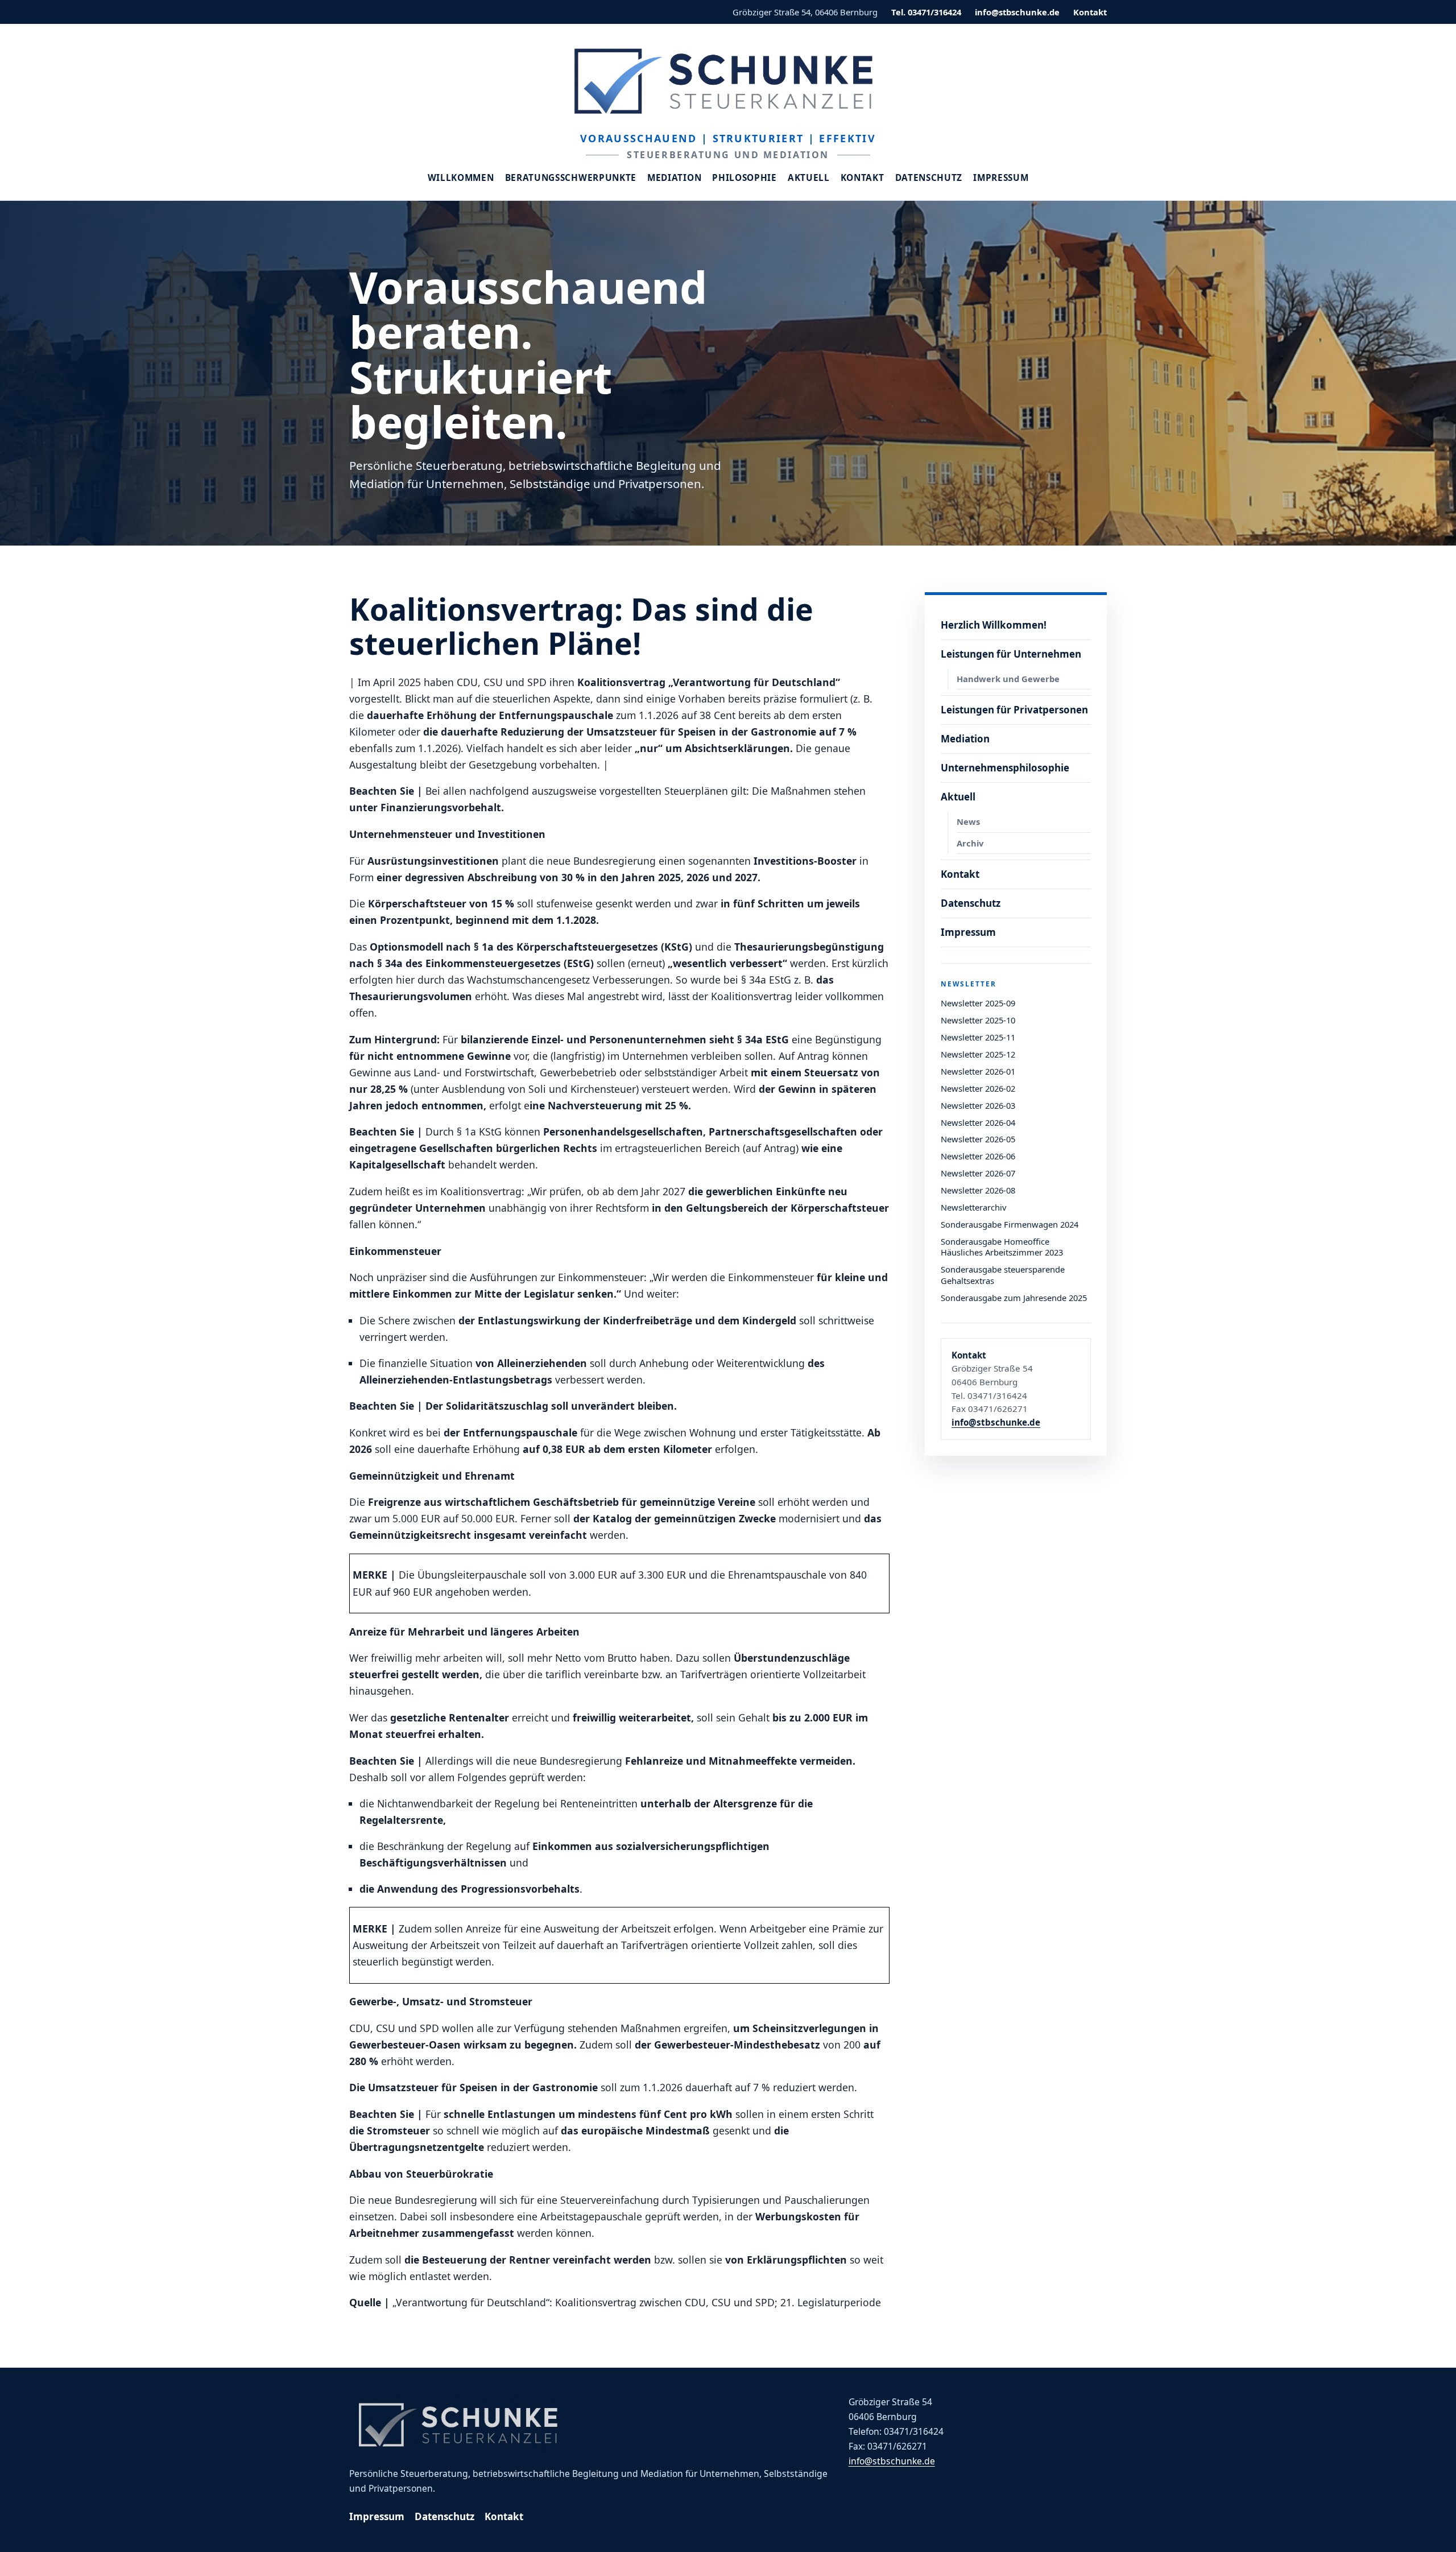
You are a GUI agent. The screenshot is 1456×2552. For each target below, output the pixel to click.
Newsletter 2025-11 (978, 1037)
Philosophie (744, 178)
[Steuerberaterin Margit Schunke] (728, 81)
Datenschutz (929, 178)
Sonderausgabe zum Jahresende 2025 (1014, 1298)
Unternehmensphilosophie (1005, 768)
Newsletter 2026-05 (978, 1139)
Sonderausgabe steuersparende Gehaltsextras (1003, 1275)
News (968, 821)
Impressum (1001, 178)
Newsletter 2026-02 (978, 1088)
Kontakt (1090, 12)
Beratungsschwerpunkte (571, 178)
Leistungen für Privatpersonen (1014, 710)
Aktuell (809, 178)
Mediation (674, 178)
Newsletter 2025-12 (978, 1054)
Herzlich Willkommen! (994, 625)
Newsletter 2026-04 (978, 1122)
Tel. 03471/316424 (926, 12)
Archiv (970, 843)
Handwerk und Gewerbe (1008, 679)
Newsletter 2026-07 (978, 1173)
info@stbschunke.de (1017, 12)
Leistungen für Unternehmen (1011, 654)
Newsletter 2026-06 (978, 1156)
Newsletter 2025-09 (978, 1003)
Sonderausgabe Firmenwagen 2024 (1010, 1224)
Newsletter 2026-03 (978, 1105)
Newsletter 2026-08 (978, 1190)
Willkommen (461, 178)
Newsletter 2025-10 (978, 1020)
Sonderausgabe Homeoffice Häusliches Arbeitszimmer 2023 (1002, 1247)
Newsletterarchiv (973, 1207)
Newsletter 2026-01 (978, 1071)
